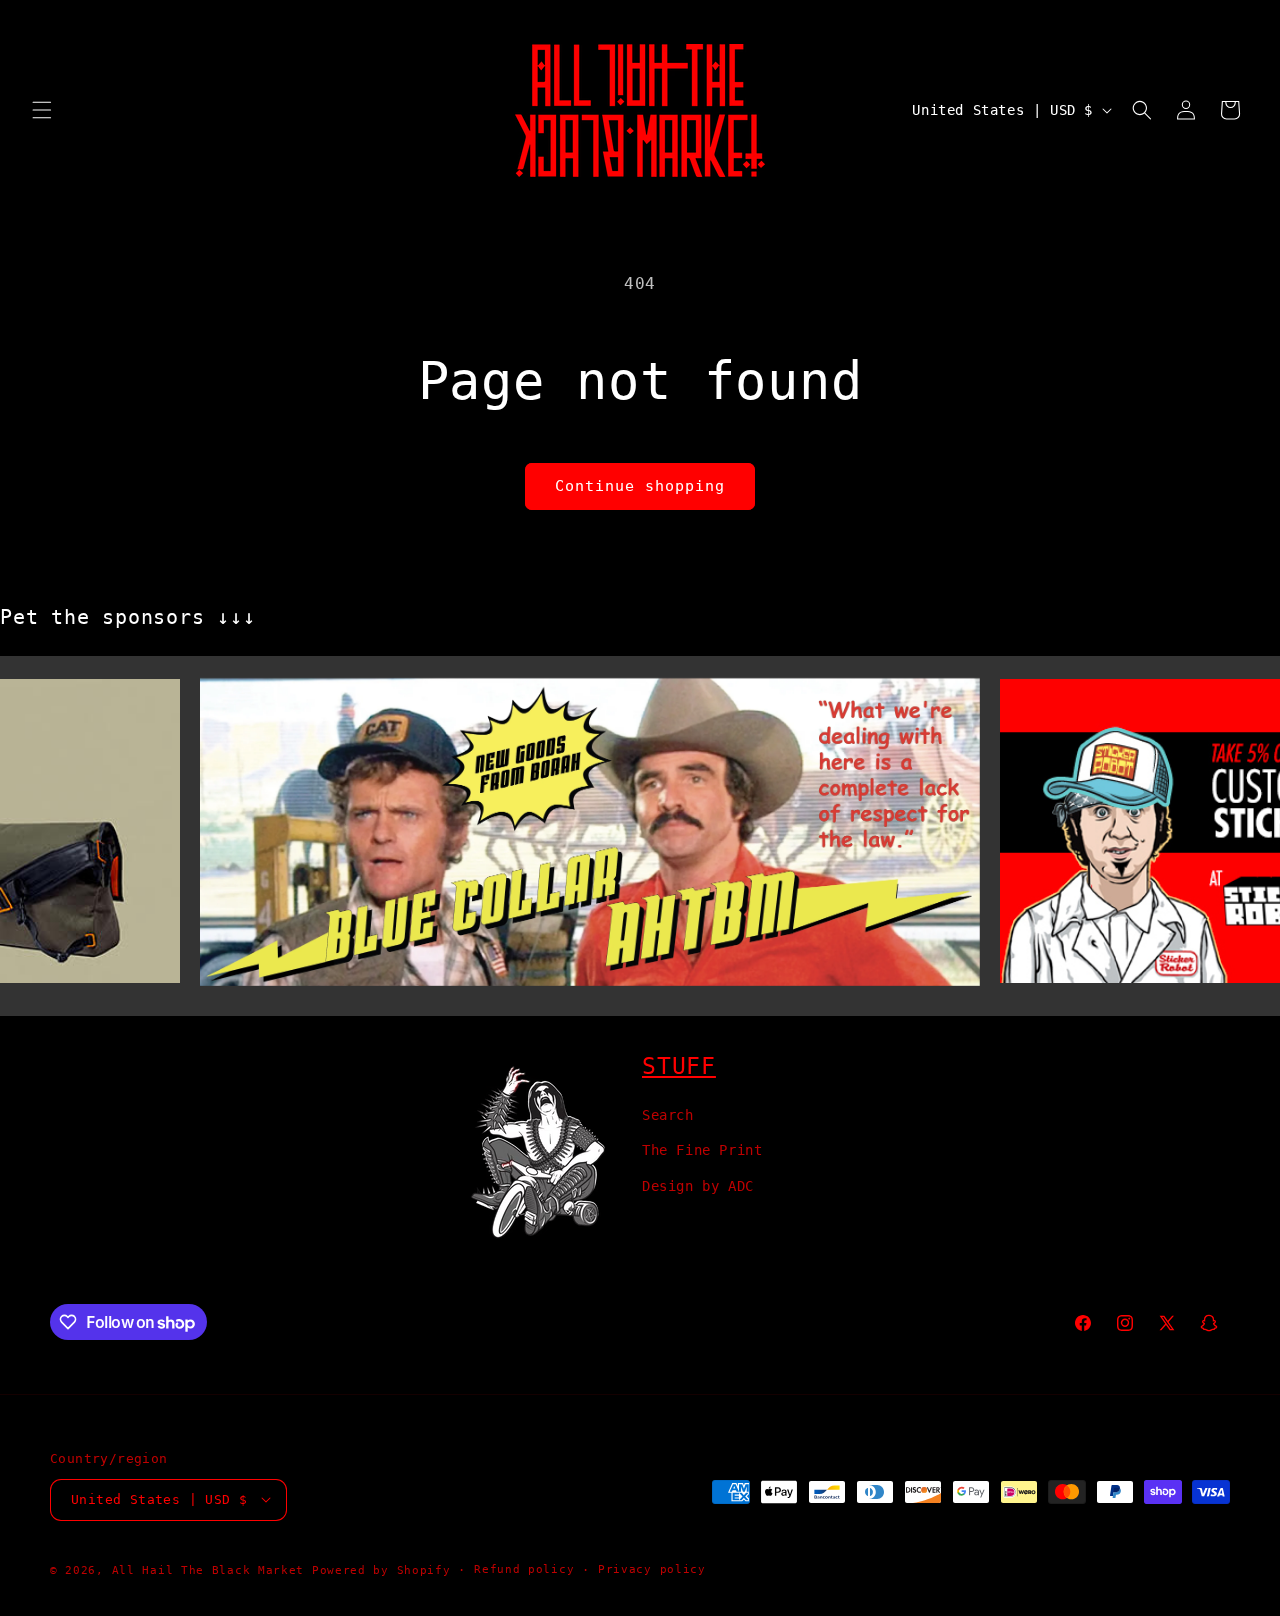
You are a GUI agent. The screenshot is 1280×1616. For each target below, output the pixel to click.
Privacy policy (652, 1568)
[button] (42, 110)
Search (668, 1115)
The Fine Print (702, 1150)
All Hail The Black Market (208, 1569)
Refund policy (524, 1568)
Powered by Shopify (381, 1569)
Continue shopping (640, 486)
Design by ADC (698, 1185)
